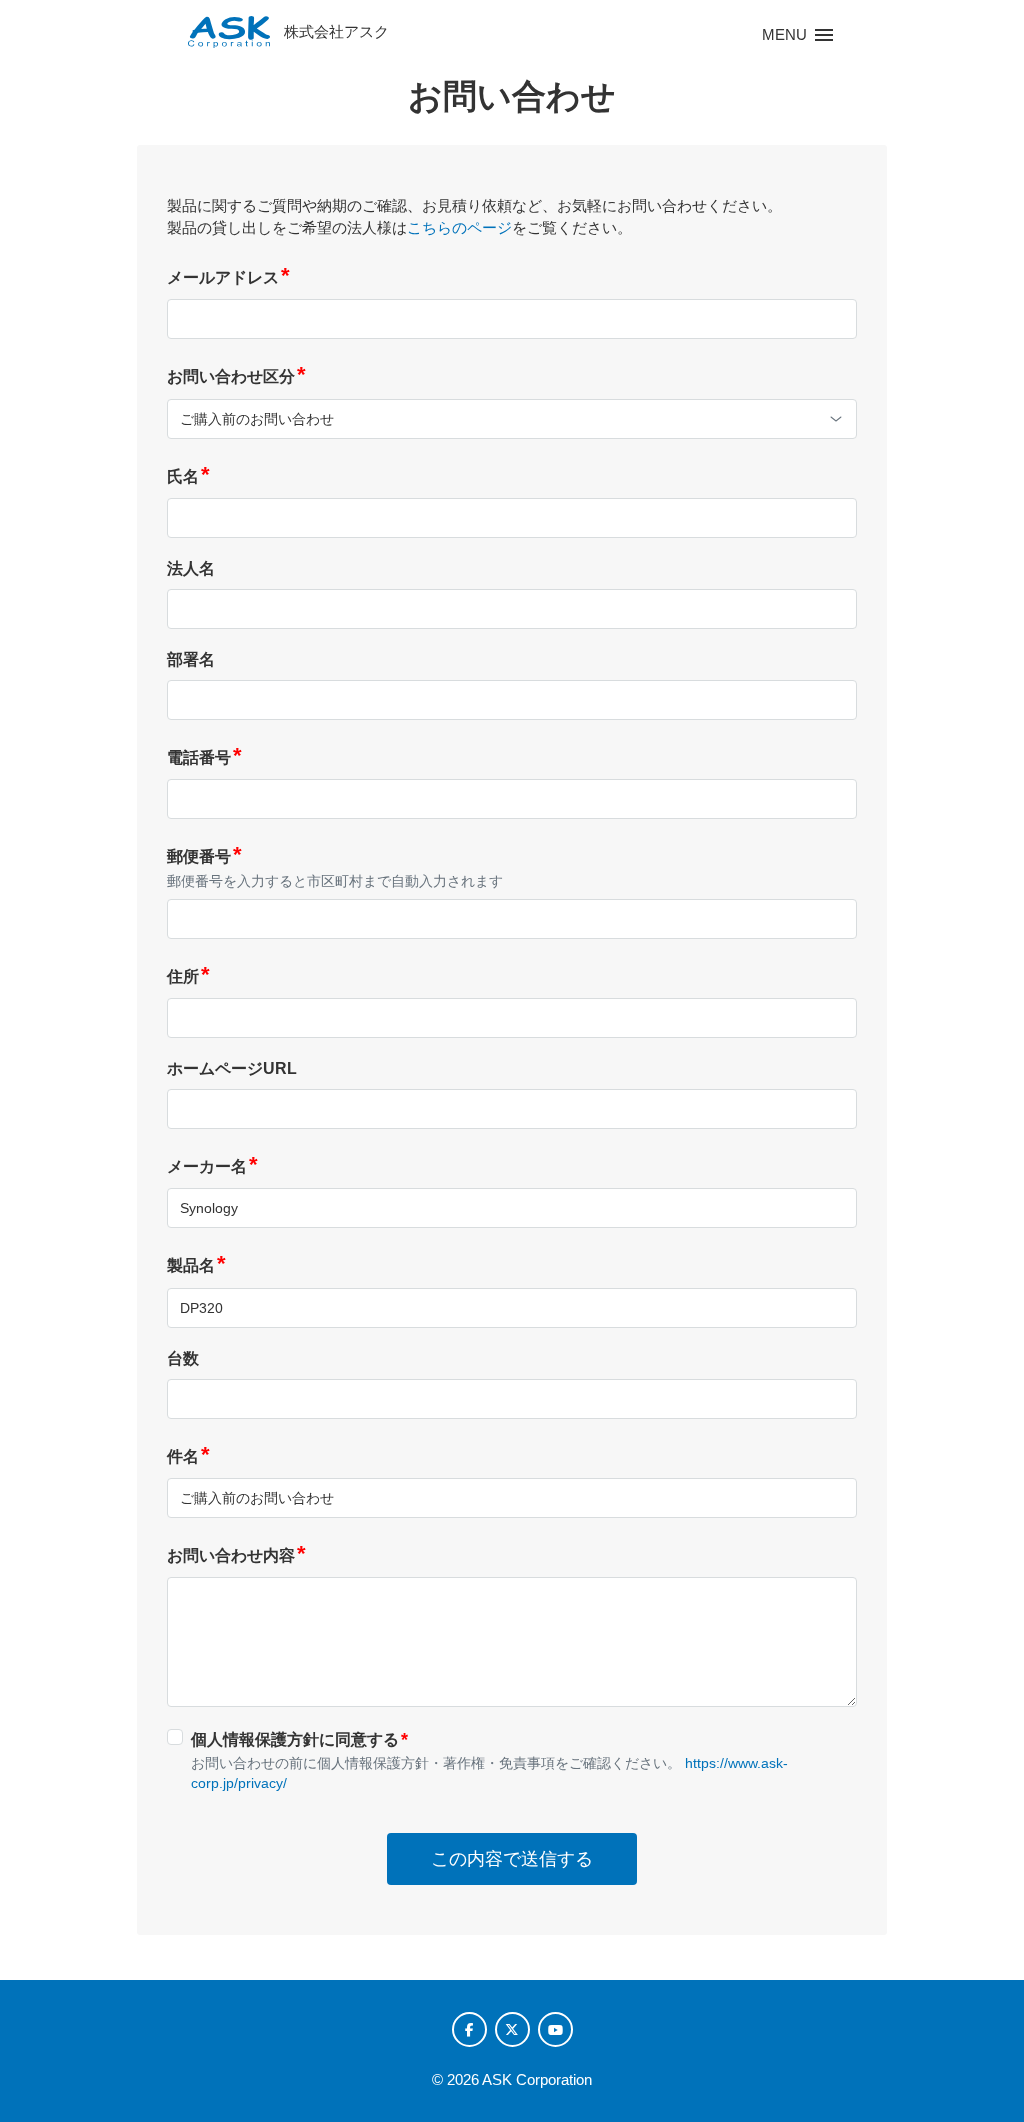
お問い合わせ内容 (236, 1555)
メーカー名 (212, 1166)
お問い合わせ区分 (236, 376)
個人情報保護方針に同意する (299, 1739)
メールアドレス (228, 277)
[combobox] (512, 419)
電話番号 (204, 757)
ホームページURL (232, 1068)
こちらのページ (459, 227)
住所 (188, 976)
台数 (183, 1358)
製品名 (196, 1265)
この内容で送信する (512, 1859)
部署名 (191, 659)
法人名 (191, 568)
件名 (188, 1456)
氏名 (188, 476)
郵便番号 (204, 856)
